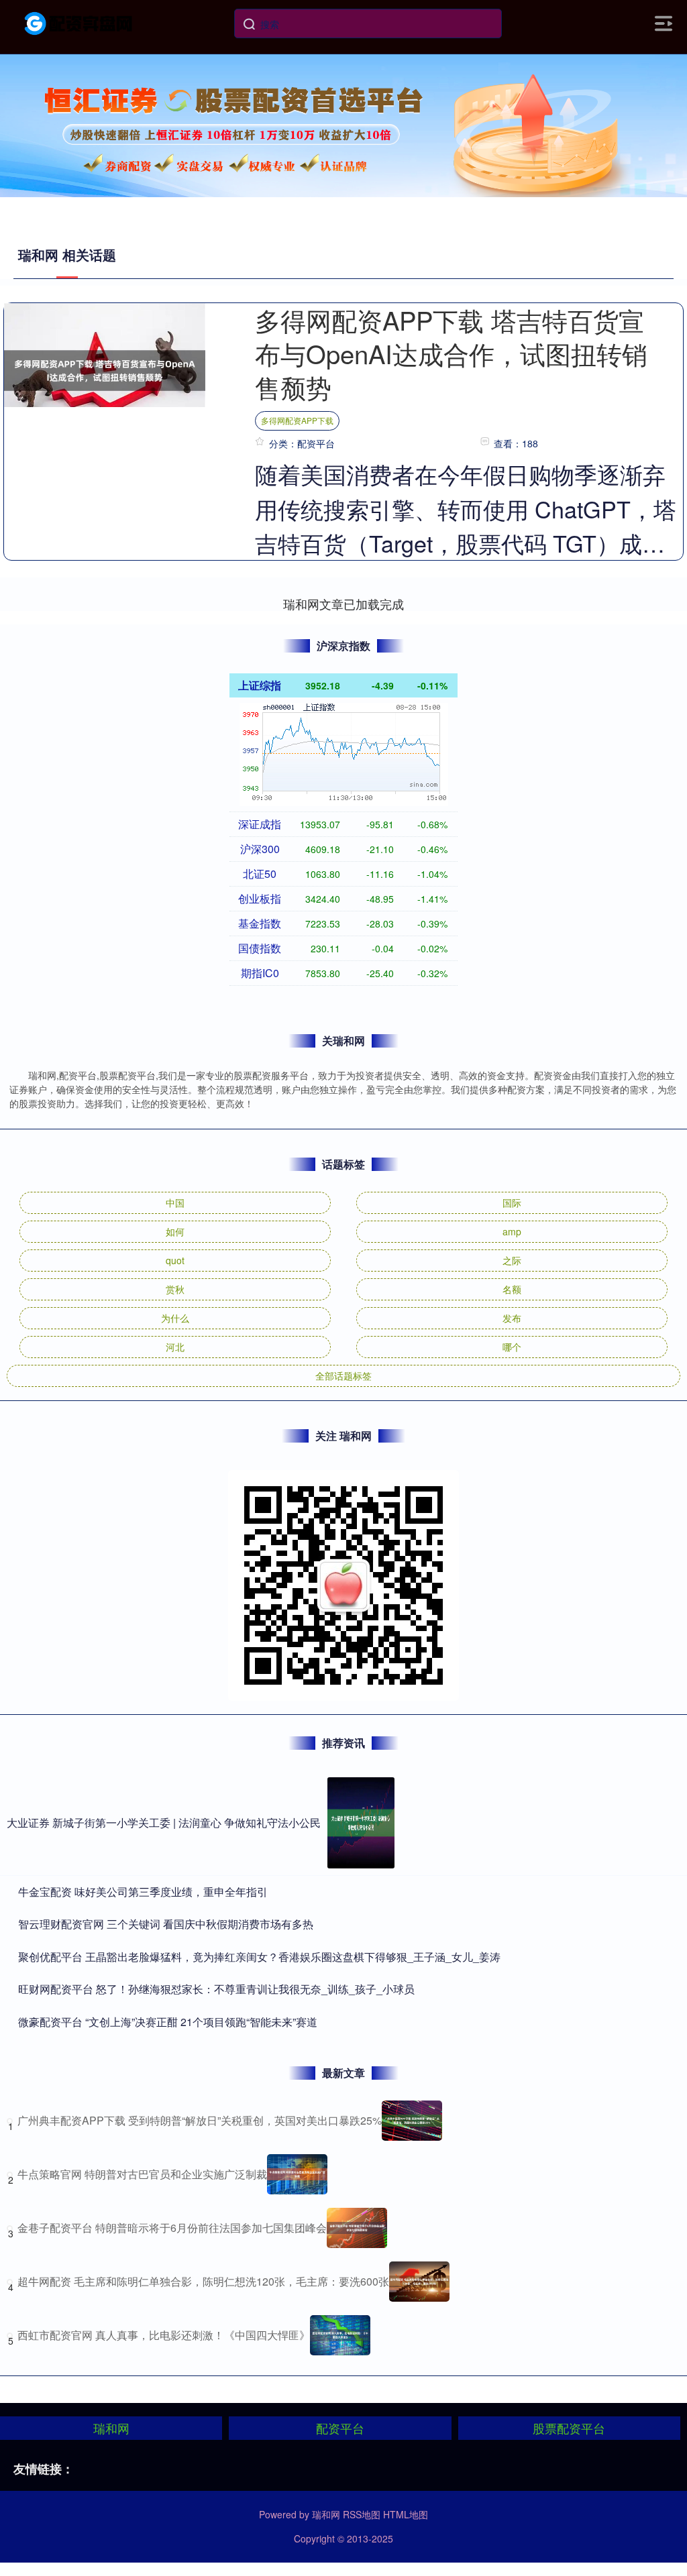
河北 (175, 1347)
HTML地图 (406, 2514)
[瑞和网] (79, 22)
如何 (175, 1231)
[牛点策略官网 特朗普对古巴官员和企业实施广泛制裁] (297, 2174)
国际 (512, 1202)
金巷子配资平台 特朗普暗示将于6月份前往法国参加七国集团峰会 (172, 2228)
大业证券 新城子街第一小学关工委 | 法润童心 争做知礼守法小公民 (164, 1823)
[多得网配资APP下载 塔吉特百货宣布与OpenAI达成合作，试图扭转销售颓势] (105, 369)
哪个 (512, 1347)
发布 (512, 1318)
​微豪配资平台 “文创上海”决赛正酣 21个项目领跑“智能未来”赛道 (168, 2022)
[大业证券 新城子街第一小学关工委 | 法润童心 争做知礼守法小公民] (361, 1823)
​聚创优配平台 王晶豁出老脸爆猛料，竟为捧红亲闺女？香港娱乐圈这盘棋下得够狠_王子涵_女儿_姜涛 (259, 1957)
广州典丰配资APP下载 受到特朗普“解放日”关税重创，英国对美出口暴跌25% (200, 2120)
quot (175, 1260)
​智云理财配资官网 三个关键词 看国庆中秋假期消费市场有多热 (166, 1924)
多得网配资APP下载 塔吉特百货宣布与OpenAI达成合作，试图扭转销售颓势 (451, 353)
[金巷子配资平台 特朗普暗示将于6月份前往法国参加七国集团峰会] (357, 2228)
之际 (512, 1260)
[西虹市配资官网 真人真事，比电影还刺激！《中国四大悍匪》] (340, 2335)
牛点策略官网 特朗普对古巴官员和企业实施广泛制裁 (142, 2174)
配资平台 (340, 2428)
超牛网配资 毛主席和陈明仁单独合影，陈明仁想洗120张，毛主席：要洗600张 (203, 2281)
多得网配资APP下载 (297, 420)
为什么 (175, 1318)
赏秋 (175, 1289)
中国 (175, 1202)
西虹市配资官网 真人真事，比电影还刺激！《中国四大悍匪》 (164, 2335)
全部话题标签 (343, 1376)
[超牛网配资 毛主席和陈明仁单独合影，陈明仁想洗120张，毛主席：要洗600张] (419, 2282)
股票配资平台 (569, 2428)
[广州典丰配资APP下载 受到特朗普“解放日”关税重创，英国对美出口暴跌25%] (412, 2121)
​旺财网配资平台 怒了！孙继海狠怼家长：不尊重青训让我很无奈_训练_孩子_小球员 (216, 1989)
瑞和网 (111, 2428)
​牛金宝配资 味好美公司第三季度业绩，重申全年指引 (143, 1892)
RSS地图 (362, 2514)
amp (512, 1231)
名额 (512, 1289)
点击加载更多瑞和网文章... (344, 604)
